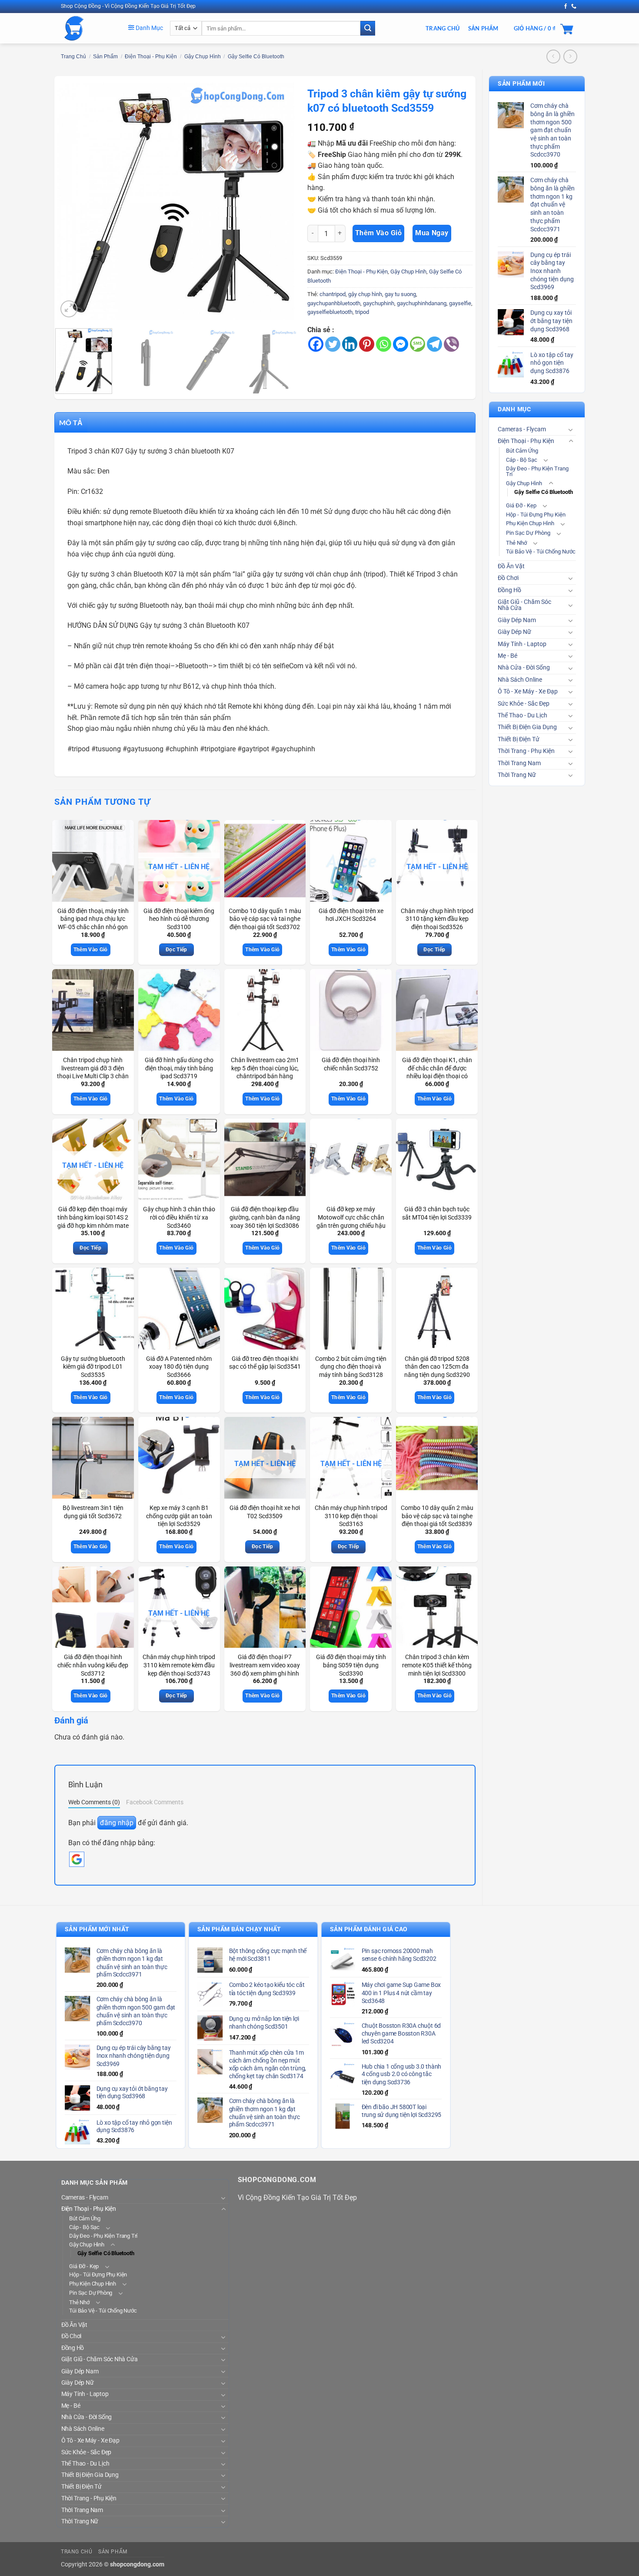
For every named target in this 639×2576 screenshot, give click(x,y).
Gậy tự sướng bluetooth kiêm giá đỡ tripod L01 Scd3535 (93, 1367)
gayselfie (460, 303)
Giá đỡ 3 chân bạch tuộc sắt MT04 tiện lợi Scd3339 (437, 1213)
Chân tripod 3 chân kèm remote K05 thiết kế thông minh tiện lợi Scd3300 (437, 1665)
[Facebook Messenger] (401, 344)
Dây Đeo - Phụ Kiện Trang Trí (537, 471)
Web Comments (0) (94, 1802)
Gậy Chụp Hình (203, 57)
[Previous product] (570, 56)
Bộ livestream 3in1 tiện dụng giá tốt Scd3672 (93, 1512)
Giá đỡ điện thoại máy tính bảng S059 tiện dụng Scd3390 (351, 1665)
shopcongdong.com (137, 2564)
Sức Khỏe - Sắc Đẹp (524, 704)
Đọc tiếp (176, 950)
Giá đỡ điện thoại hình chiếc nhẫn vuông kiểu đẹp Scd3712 (93, 1665)
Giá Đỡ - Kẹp (521, 505)
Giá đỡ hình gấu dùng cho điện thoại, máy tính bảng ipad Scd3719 (179, 1068)
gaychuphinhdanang (422, 303)
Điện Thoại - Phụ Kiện (151, 57)
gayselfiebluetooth (330, 312)
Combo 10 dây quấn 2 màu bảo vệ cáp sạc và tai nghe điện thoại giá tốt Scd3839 (437, 1516)
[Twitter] (333, 344)
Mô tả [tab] (71, 422)
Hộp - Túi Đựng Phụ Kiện (536, 515)
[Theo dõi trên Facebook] (566, 7)
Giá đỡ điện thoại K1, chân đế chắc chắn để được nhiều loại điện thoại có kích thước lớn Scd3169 (437, 1072)
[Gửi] (368, 28)
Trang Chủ (443, 28)
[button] (69, 309)
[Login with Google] (77, 1859)
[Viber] (451, 344)
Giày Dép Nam (517, 620)
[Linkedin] (350, 344)
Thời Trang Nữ (517, 775)
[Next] (278, 201)
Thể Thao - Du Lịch (523, 715)
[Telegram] (434, 344)
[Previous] (73, 201)
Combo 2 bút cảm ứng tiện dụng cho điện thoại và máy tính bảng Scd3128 (351, 1367)
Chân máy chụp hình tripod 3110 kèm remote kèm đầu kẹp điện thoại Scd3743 (179, 1665)
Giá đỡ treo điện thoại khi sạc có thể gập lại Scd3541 (265, 1363)
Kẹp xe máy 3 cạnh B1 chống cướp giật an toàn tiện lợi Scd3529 (179, 1516)
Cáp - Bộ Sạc (522, 460)
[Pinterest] (367, 344)
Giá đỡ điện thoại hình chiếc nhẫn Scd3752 (351, 1064)
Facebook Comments (155, 1802)
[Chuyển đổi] (571, 430)
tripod (362, 312)
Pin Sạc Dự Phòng (528, 533)
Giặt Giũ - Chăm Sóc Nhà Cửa (524, 605)
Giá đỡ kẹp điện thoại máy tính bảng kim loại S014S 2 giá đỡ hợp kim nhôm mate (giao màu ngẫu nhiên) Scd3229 (93, 1226)
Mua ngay (432, 233)
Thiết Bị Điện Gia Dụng (527, 727)
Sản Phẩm (483, 28)
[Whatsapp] (384, 344)
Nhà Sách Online (520, 680)
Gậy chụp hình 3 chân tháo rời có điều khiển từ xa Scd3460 (179, 1217)
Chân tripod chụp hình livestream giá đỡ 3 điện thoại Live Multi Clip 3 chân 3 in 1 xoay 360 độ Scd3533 (93, 1076)
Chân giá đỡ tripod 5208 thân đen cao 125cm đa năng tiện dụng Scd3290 (437, 1367)
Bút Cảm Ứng (522, 451)
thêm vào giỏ (379, 233)
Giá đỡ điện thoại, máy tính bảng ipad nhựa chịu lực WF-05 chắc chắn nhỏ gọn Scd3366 (93, 923)
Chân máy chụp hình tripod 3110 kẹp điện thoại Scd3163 (351, 1516)
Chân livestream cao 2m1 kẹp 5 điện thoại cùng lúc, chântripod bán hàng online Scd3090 (265, 1072)
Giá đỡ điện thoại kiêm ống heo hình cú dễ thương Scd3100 (179, 919)
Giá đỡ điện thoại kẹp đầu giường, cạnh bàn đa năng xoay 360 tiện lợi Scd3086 (265, 1217)
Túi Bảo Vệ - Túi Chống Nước (541, 552)
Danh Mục (149, 28)
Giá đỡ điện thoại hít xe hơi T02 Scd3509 (265, 1512)
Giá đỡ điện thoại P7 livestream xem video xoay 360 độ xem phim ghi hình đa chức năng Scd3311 (265, 1669)
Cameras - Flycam (522, 429)
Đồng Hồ (509, 590)
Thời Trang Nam (519, 763)
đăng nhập (117, 1823)
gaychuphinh (379, 303)
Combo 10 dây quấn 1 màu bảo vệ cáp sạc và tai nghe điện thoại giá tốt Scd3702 (265, 919)
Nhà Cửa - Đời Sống (524, 668)
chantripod (333, 294)
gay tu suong (400, 294)
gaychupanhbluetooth (334, 303)
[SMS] (418, 344)
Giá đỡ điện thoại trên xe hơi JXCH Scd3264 (351, 915)
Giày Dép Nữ (514, 632)
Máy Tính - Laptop (522, 644)
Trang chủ (73, 57)
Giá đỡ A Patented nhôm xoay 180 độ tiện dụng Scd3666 (179, 1367)
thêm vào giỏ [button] (91, 950)
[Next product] (553, 56)
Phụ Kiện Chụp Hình (530, 523)
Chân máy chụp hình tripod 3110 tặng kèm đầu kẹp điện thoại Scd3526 (437, 919)
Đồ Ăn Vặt (511, 566)
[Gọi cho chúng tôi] (574, 7)
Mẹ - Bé (508, 656)
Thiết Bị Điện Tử (519, 739)
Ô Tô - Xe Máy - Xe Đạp (528, 691)
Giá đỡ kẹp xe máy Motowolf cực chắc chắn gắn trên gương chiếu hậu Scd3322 (351, 1221)
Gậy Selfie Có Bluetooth (256, 57)
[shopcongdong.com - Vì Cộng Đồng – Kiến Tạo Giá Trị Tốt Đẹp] (88, 28)
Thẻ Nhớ (516, 543)
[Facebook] (316, 344)
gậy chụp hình (365, 294)
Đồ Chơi (508, 578)
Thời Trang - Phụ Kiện (526, 751)
